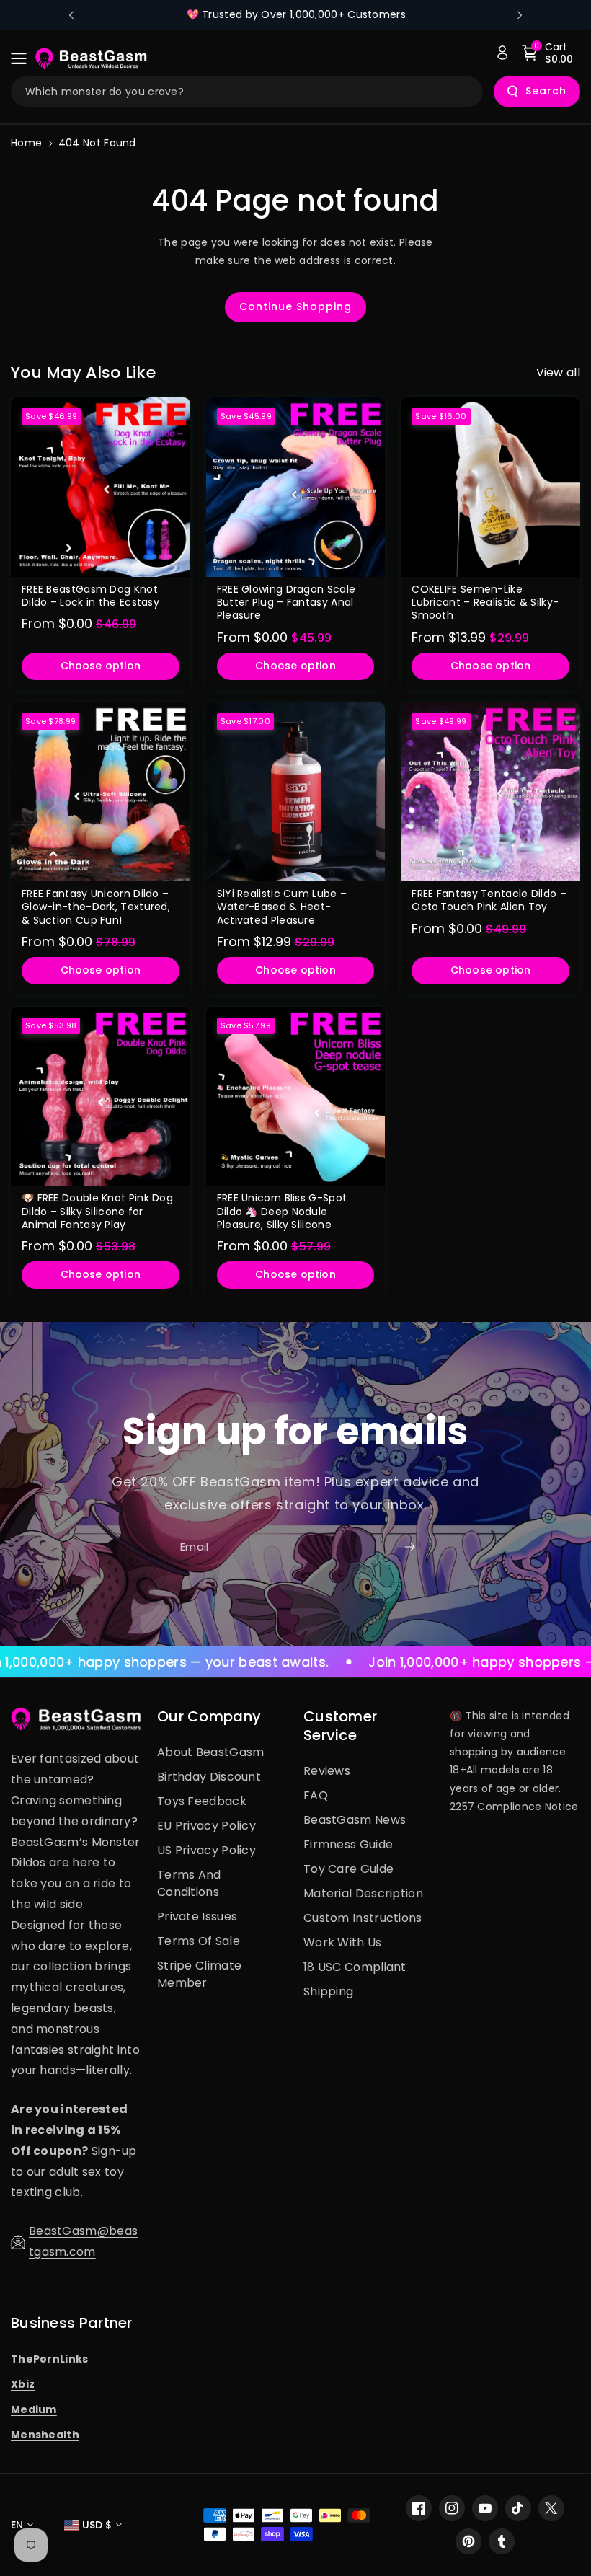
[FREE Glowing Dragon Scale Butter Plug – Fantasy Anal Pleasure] (296, 487)
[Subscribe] (409, 1547)
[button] (23, 58)
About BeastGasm (211, 1752)
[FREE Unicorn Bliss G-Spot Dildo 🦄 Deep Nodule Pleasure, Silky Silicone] (296, 1097)
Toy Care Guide (348, 1869)
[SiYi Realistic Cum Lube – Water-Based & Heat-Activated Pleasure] (296, 792)
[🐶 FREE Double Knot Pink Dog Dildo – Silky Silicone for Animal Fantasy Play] (101, 1097)
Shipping (328, 1991)
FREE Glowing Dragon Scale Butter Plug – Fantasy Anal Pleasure (286, 603)
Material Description (363, 1893)
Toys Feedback (202, 1801)
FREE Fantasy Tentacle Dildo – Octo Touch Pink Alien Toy (489, 900)
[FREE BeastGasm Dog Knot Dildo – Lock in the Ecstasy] (101, 487)
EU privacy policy (206, 1826)
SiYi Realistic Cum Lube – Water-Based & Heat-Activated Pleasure (282, 907)
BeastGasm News (355, 1820)
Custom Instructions (363, 1918)
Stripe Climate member (199, 1974)
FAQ (316, 1795)
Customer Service (340, 1726)
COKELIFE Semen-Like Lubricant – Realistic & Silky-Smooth (485, 603)
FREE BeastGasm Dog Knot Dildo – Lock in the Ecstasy (90, 596)
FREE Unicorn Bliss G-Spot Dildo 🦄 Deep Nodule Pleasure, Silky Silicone (282, 1211)
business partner (72, 2323)
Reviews (327, 1771)
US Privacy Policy (206, 1850)
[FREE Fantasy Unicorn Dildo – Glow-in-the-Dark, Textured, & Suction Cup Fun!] (101, 792)
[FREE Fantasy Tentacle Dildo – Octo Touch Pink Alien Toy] (490, 792)
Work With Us (343, 1942)
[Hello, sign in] (502, 53)
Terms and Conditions (189, 1883)
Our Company (209, 1716)
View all (558, 372)
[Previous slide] (71, 15)
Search (546, 91)
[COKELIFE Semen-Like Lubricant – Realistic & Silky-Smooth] (490, 487)
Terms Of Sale (199, 1941)
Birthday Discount (209, 1777)
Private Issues (197, 1916)
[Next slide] (520, 15)
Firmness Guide (348, 1844)
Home (26, 143)
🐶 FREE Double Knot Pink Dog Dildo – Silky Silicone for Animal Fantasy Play (97, 1211)
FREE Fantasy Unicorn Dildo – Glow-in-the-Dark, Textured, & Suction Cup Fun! (96, 907)
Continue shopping (295, 306)
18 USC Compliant (355, 1967)
